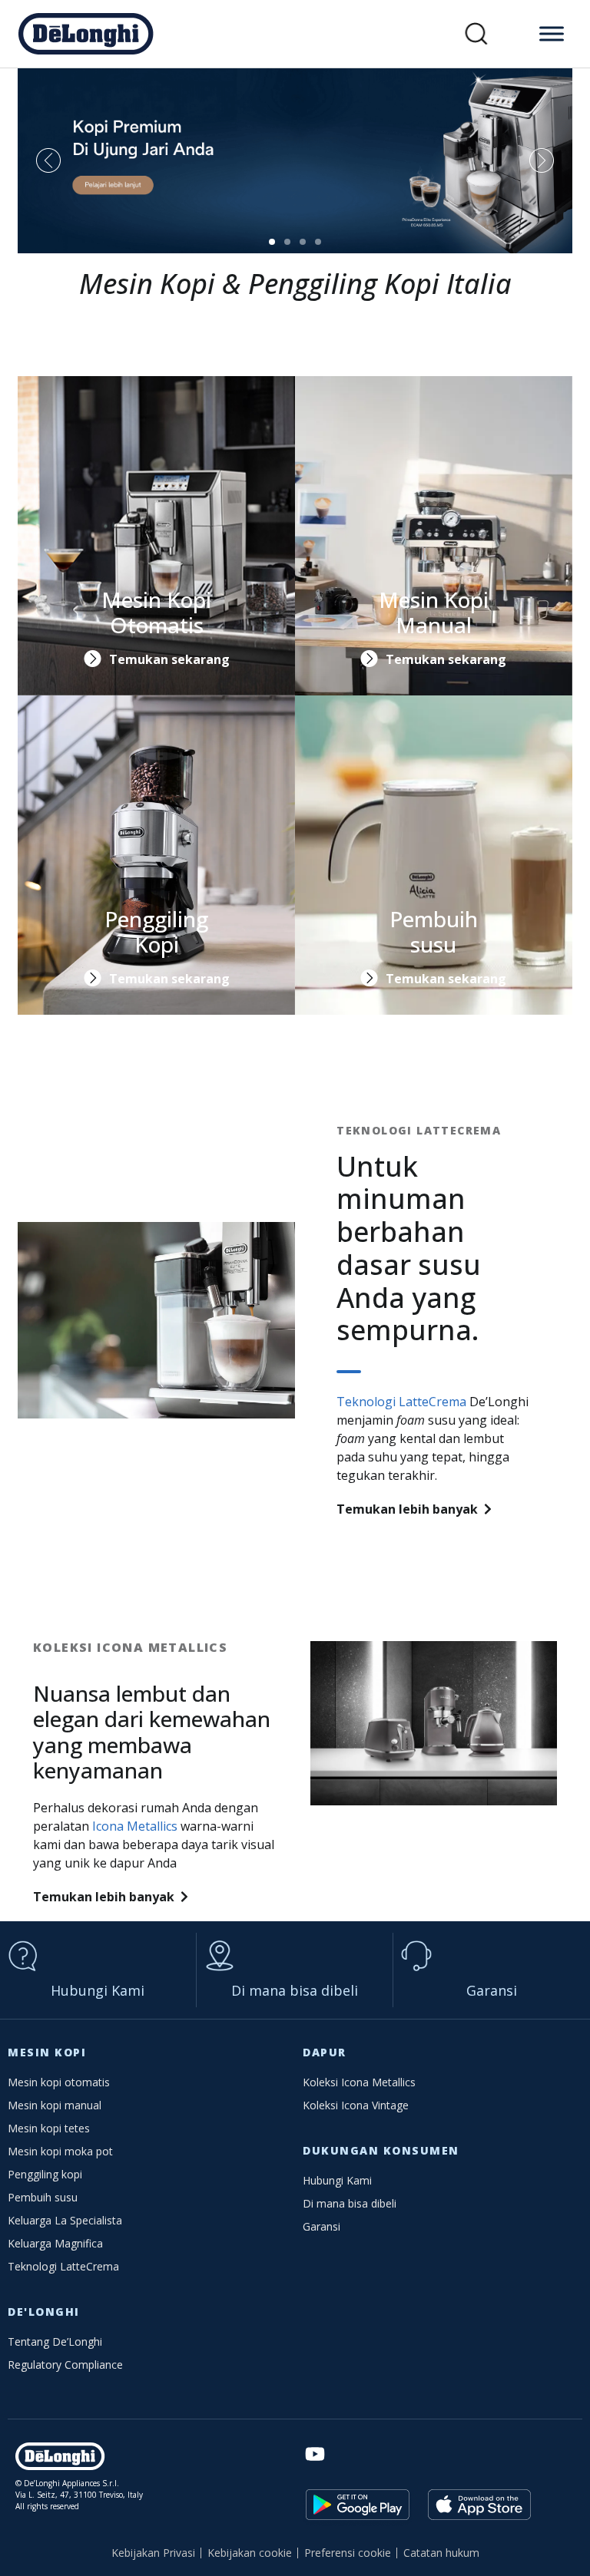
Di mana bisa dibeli (295, 1990)
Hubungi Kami (98, 1990)
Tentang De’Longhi (55, 2342)
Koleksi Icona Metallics (359, 2082)
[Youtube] (315, 2454)
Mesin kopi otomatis (59, 2082)
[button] (477, 34)
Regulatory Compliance (65, 2365)
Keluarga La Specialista (65, 2220)
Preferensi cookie (348, 2553)
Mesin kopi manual (55, 2105)
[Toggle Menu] (552, 33)
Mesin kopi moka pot (60, 2151)
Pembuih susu (43, 2197)
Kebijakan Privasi (153, 2553)
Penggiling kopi (45, 2174)
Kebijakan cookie (250, 2553)
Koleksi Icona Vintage (356, 2105)
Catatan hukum (441, 2553)
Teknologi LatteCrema (401, 1402)
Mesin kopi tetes (49, 2128)
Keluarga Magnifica (55, 2243)
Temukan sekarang (169, 659)
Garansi (492, 1990)
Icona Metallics (135, 1826)
